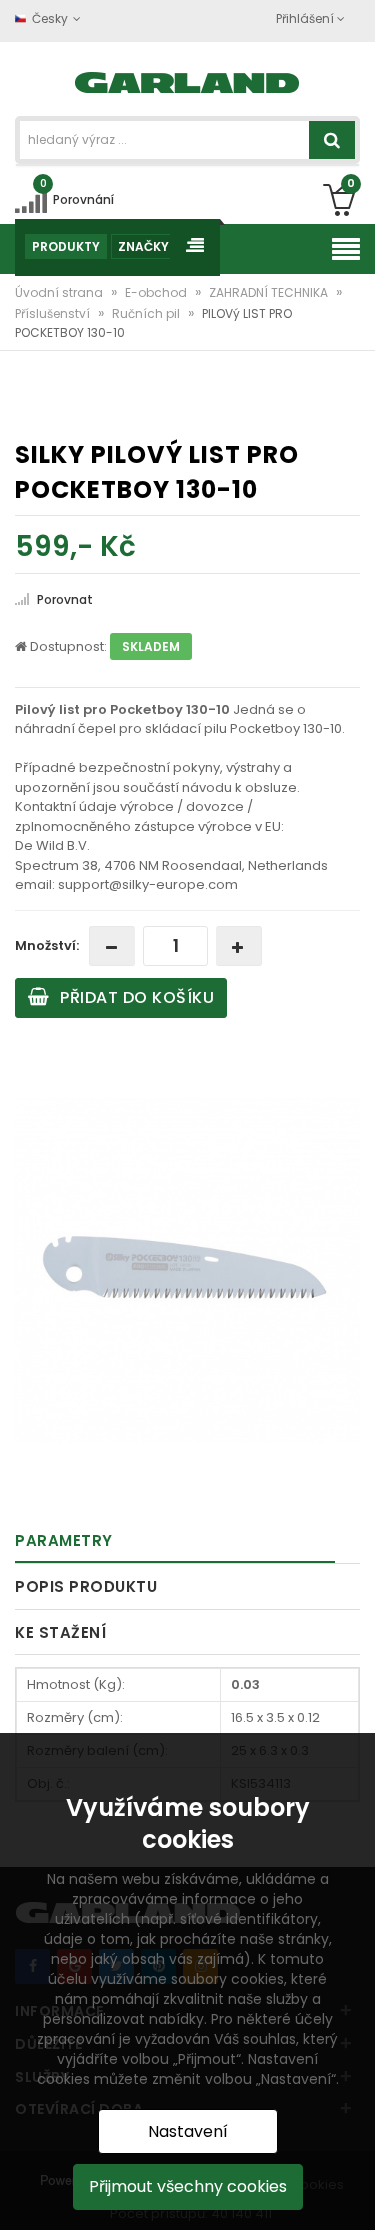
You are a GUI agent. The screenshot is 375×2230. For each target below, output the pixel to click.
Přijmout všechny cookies (188, 2186)
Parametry (64, 1540)
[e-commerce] (187, 80)
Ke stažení (60, 1632)
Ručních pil (147, 313)
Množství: (47, 945)
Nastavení (188, 2131)
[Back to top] (354, 2194)
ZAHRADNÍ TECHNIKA (270, 292)
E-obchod (157, 292)
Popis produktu (86, 1586)
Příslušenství (54, 313)
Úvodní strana (60, 292)
